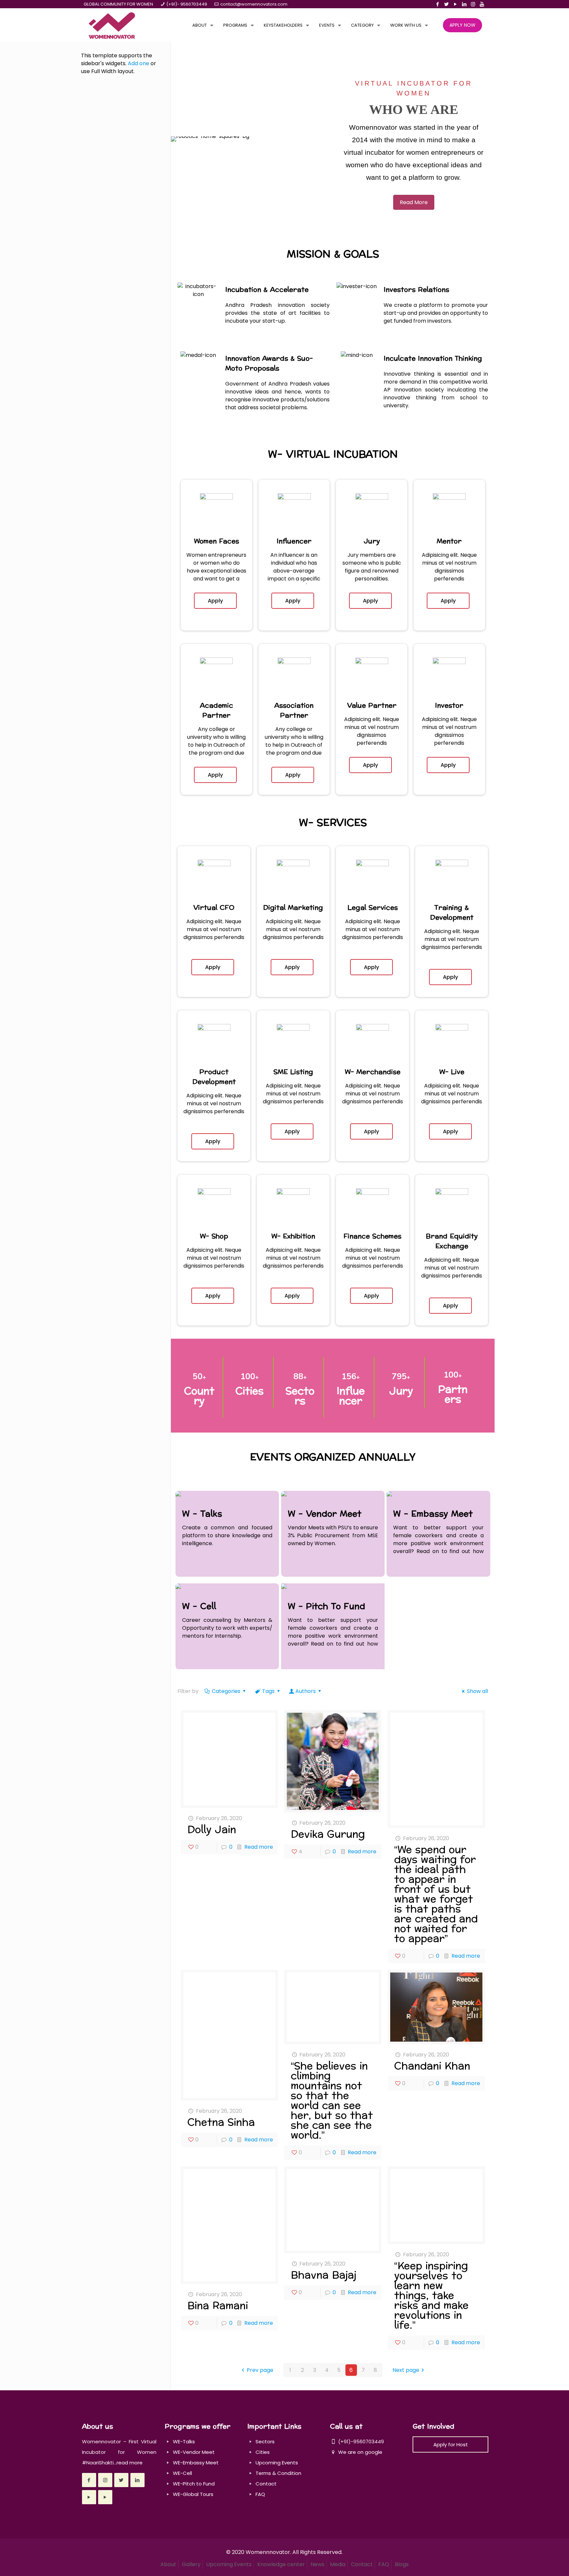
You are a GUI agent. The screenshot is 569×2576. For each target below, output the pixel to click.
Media (338, 2564)
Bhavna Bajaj (324, 2275)
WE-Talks (184, 2442)
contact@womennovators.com (254, 4)
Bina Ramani (218, 2306)
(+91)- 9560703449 (187, 4)
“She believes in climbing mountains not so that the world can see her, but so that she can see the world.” (332, 2101)
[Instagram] (473, 4)
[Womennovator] (112, 25)
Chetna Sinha (221, 2122)
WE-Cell (182, 2473)
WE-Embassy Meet (196, 2463)
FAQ (260, 2494)
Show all (477, 1691)
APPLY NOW (462, 25)
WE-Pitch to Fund (194, 2484)
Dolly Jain (212, 1830)
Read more (259, 1847)
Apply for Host (451, 2444)
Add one (138, 63)
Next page (406, 2370)
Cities (263, 2452)
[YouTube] (455, 4)
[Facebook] (437, 4)
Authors (306, 1691)
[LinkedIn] (464, 4)
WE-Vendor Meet (194, 2452)
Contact (266, 2484)
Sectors (265, 2442)
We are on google (360, 2452)
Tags (268, 1691)
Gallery (191, 2564)
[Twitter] (446, 4)
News (317, 2564)
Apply (215, 601)
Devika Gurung (328, 1834)
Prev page (260, 2370)
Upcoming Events (277, 2463)
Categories (226, 1691)
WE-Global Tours (193, 2494)
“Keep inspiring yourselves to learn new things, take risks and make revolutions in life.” (431, 2296)
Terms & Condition (278, 2473)
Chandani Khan (432, 2066)
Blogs (402, 2564)
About (168, 2564)
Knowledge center (281, 2564)
